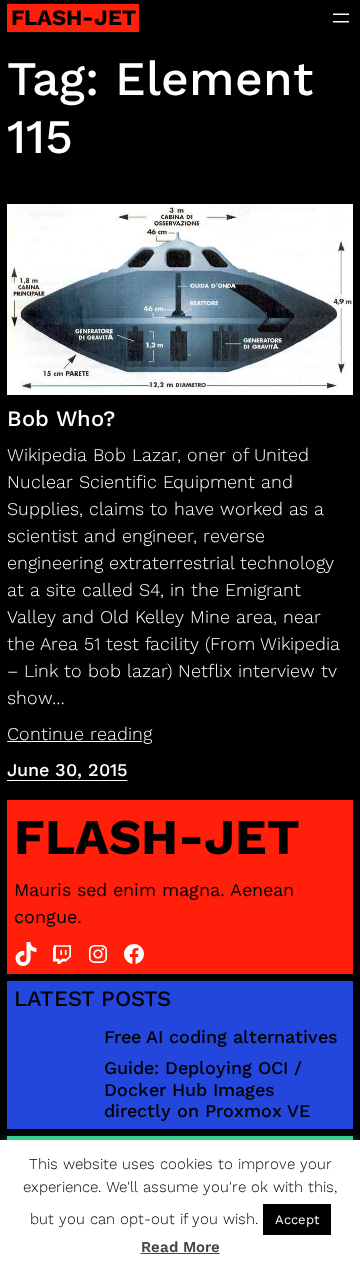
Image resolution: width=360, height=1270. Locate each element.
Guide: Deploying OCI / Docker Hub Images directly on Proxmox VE (207, 1089)
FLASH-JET (73, 17)
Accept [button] (297, 1219)
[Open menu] (341, 18)
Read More (180, 1247)
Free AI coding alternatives (221, 1036)
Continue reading (79, 733)
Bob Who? (61, 418)
